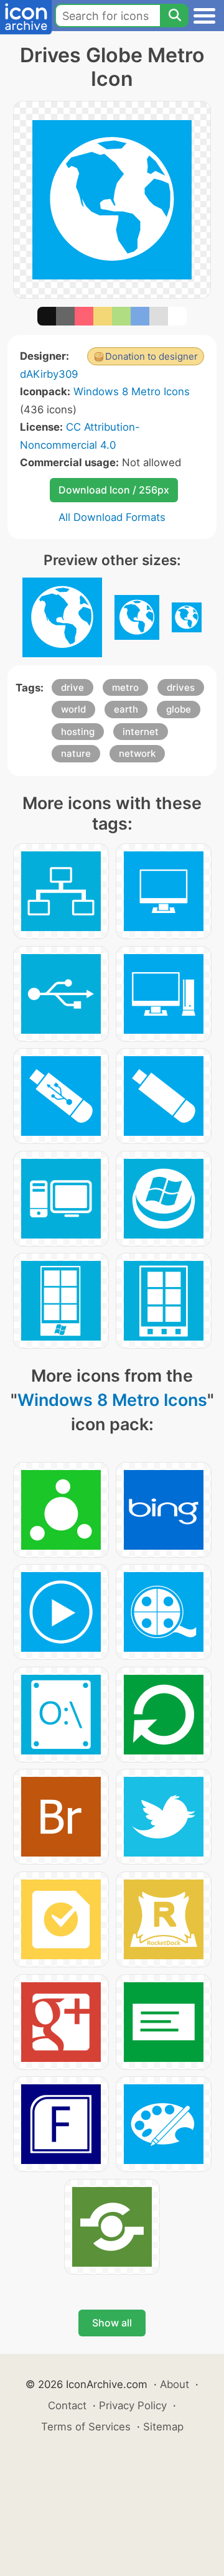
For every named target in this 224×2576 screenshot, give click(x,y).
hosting (78, 732)
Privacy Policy (133, 2405)
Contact (67, 2405)
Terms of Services (86, 2427)
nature (76, 753)
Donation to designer (152, 356)
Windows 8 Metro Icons (132, 391)
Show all (112, 2323)
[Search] (174, 16)
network (137, 753)
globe (179, 709)
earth (126, 709)
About (175, 2384)
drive (72, 687)
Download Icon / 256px (114, 490)
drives (181, 687)
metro (125, 687)
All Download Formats (112, 517)
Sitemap (163, 2427)
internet (141, 732)
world (73, 709)
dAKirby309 (49, 374)
